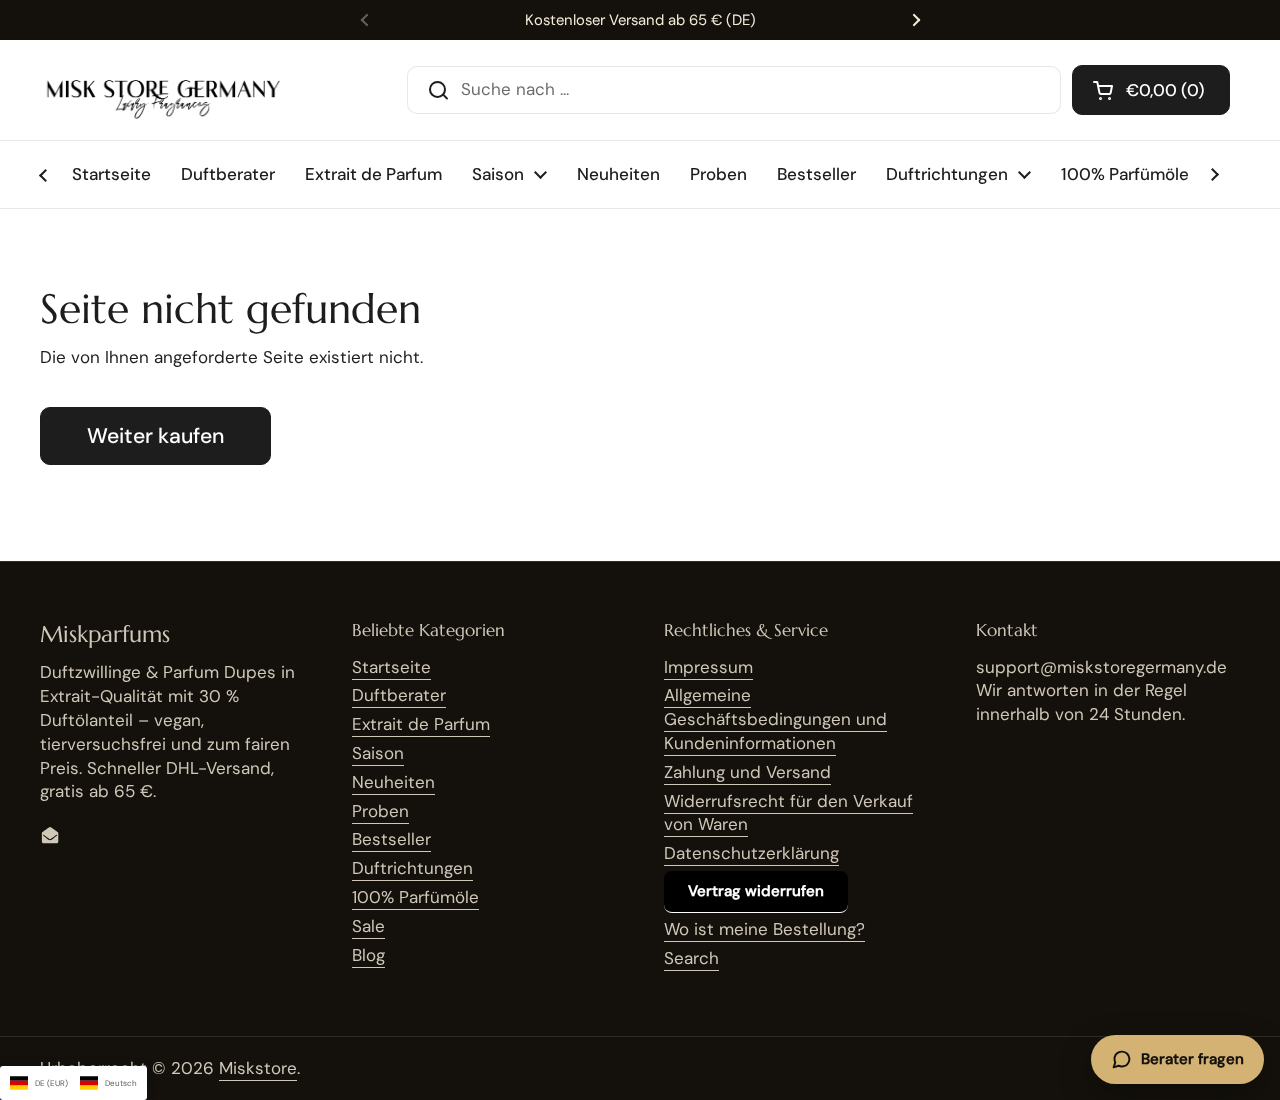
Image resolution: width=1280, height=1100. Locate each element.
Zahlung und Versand (747, 772)
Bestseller (391, 839)
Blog (368, 955)
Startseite (391, 667)
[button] (1151, 90)
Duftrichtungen (412, 868)
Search (691, 958)
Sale (368, 926)
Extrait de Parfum (421, 724)
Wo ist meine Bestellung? (764, 929)
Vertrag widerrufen (756, 891)
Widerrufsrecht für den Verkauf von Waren (788, 813)
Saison (378, 753)
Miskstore (258, 1068)
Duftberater (399, 695)
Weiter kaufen (155, 436)
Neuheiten (393, 782)
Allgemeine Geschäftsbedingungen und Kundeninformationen (775, 719)
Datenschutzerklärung (751, 853)
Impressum (708, 667)
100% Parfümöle (415, 897)
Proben (380, 811)
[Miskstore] (163, 90)
